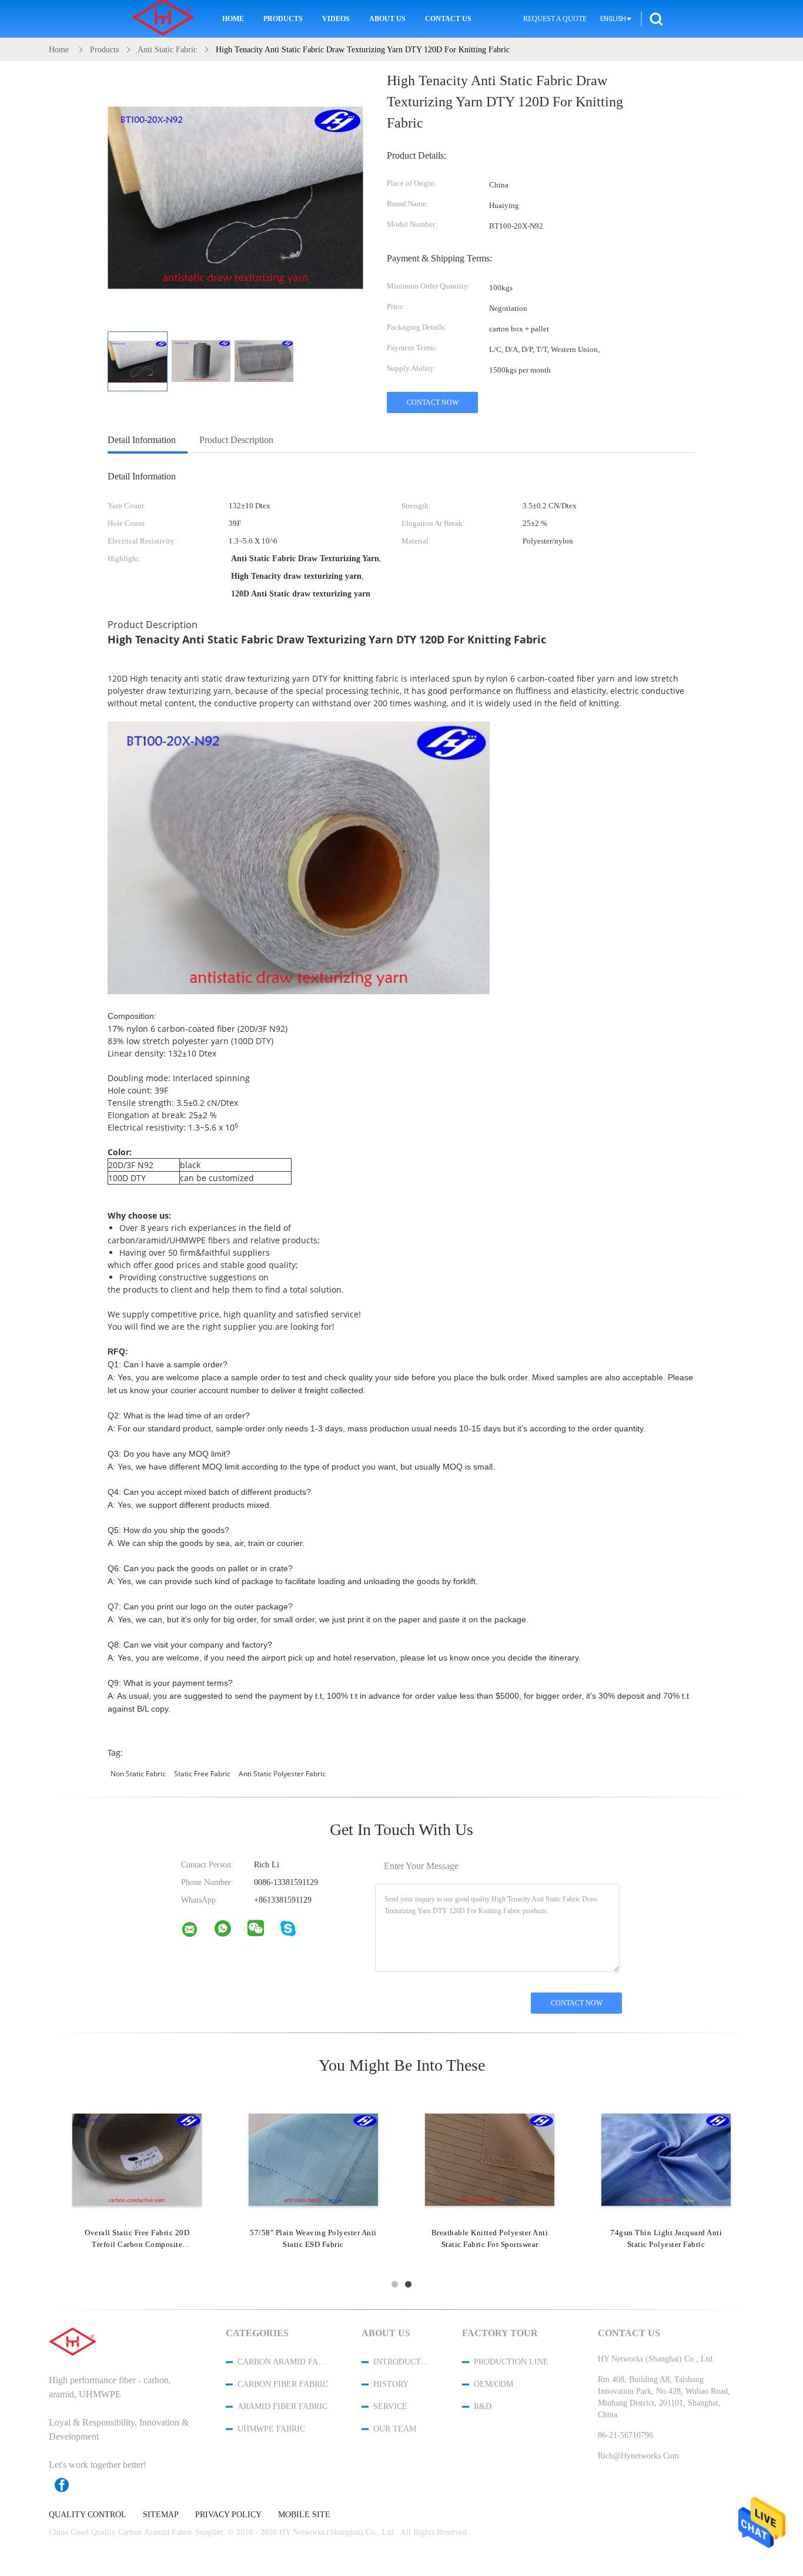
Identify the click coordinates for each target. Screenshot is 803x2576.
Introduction (402, 2362)
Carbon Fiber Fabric (283, 2384)
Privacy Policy (228, 2515)
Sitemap (161, 2515)
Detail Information (142, 440)
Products (283, 19)
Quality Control (88, 2515)
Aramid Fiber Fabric (282, 2406)
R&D (483, 2406)
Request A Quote (555, 19)
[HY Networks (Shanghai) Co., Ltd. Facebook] (68, 2485)
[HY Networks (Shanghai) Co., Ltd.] (197, 1932)
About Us (387, 19)
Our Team (395, 2429)
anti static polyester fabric (282, 1774)
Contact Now (433, 402)
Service (390, 2406)
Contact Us (448, 19)
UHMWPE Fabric (271, 2429)
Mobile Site (304, 2515)
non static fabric (138, 1774)
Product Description (236, 440)
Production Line (511, 2362)
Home (233, 19)
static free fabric (202, 1774)
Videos (336, 19)
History (391, 2384)
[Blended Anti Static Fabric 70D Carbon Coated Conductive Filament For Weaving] (313, 2159)
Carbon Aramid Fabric (284, 2362)
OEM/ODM (493, 2384)
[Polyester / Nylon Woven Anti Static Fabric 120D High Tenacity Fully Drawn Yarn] (137, 2159)
